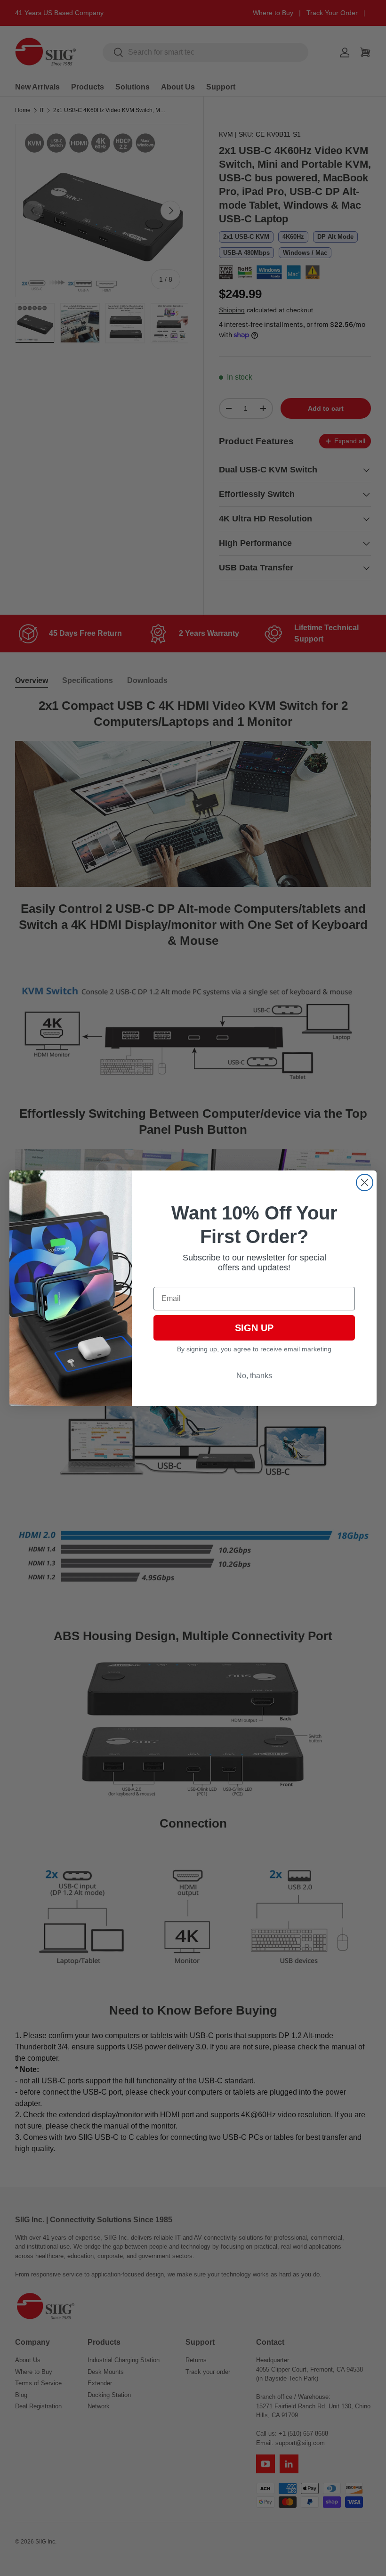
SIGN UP (254, 1328)
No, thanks (254, 1376)
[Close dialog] (365, 1182)
